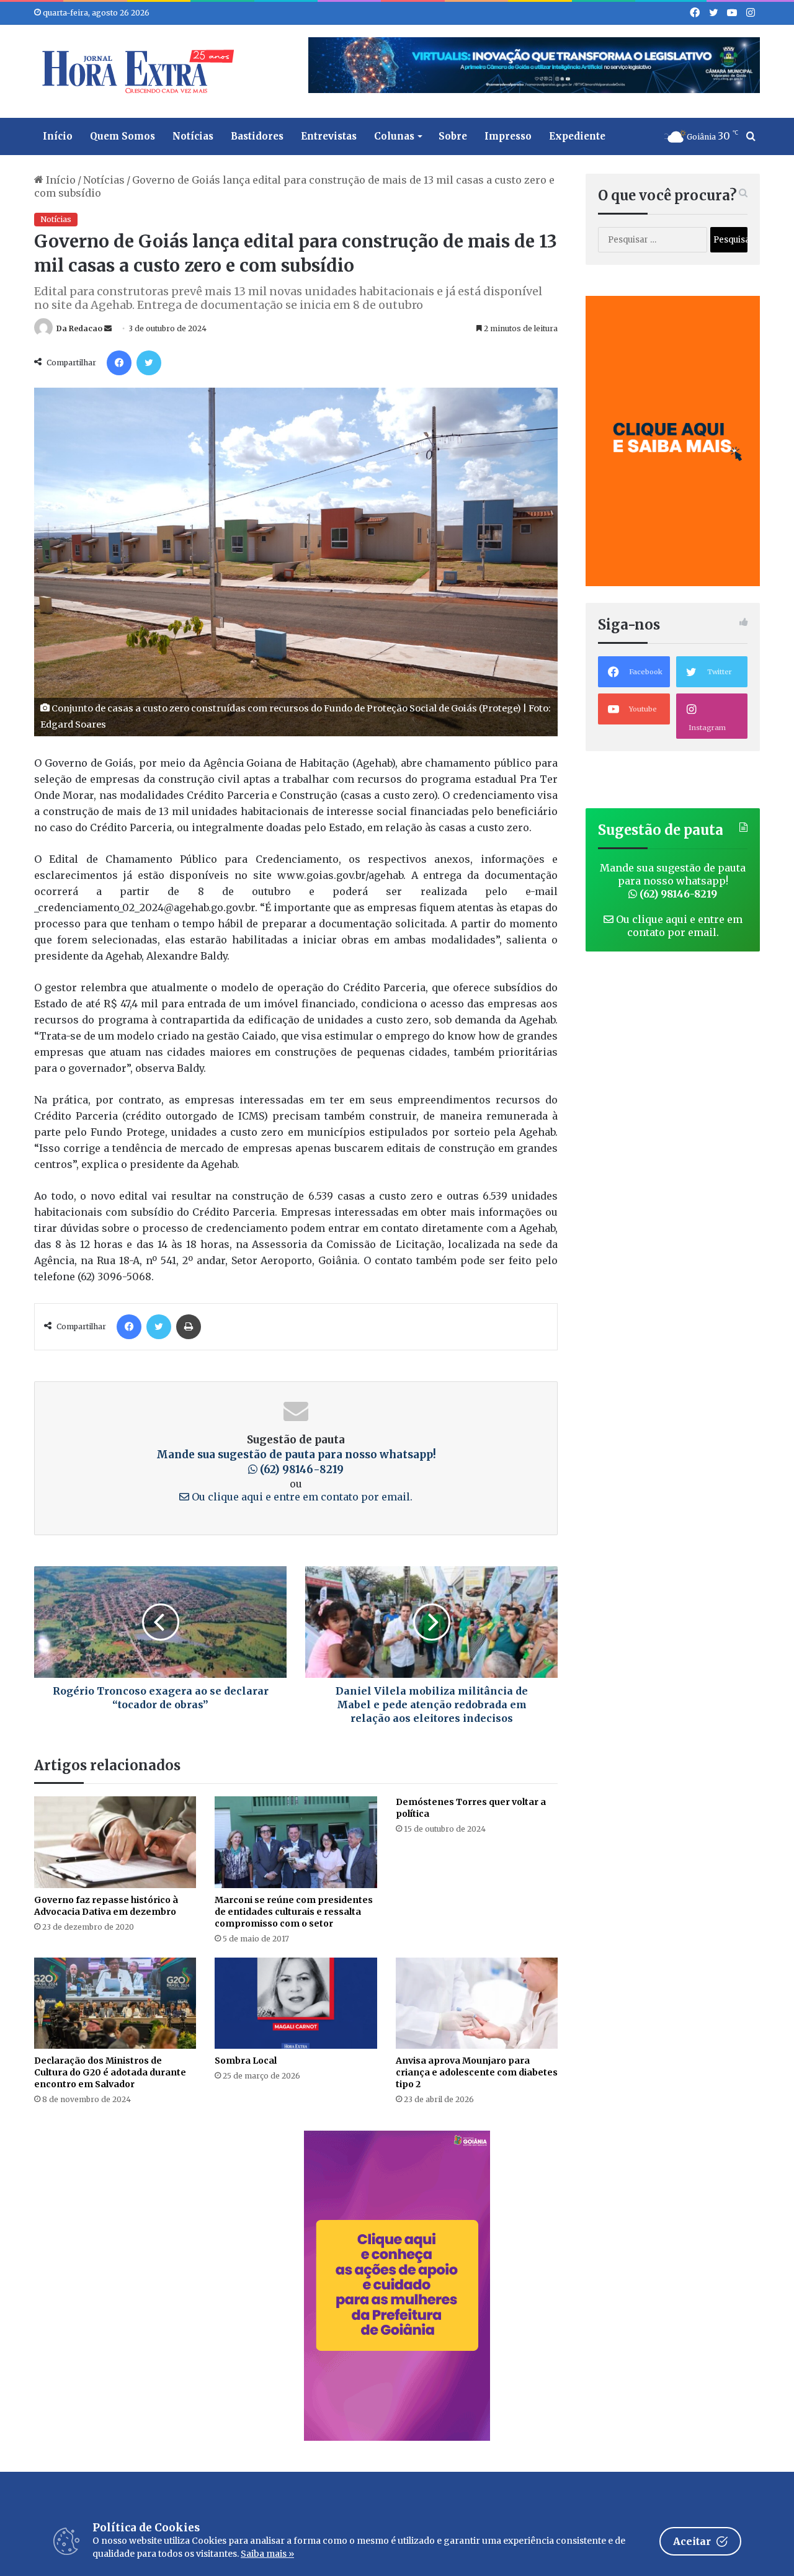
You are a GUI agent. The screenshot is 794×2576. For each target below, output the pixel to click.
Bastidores (257, 136)
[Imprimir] (189, 1327)
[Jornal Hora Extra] (135, 71)
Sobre (453, 136)
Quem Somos (123, 136)
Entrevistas (329, 136)
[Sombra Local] (296, 2003)
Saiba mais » (267, 2554)
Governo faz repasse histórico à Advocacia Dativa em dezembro (106, 1906)
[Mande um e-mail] (108, 328)
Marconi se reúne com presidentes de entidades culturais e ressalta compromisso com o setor (294, 1912)
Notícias (193, 136)
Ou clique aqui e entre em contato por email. (301, 1497)
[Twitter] (149, 363)
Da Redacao (79, 328)
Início (58, 136)
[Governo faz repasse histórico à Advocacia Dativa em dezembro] (115, 1842)
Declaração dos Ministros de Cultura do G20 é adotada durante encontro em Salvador (110, 2072)
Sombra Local (246, 2061)
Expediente (577, 136)
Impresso (508, 136)
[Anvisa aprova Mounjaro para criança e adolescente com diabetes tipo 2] (477, 2003)
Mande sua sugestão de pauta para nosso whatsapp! (673, 881)
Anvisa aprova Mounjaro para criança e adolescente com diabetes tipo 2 (477, 2072)
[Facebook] (119, 363)
